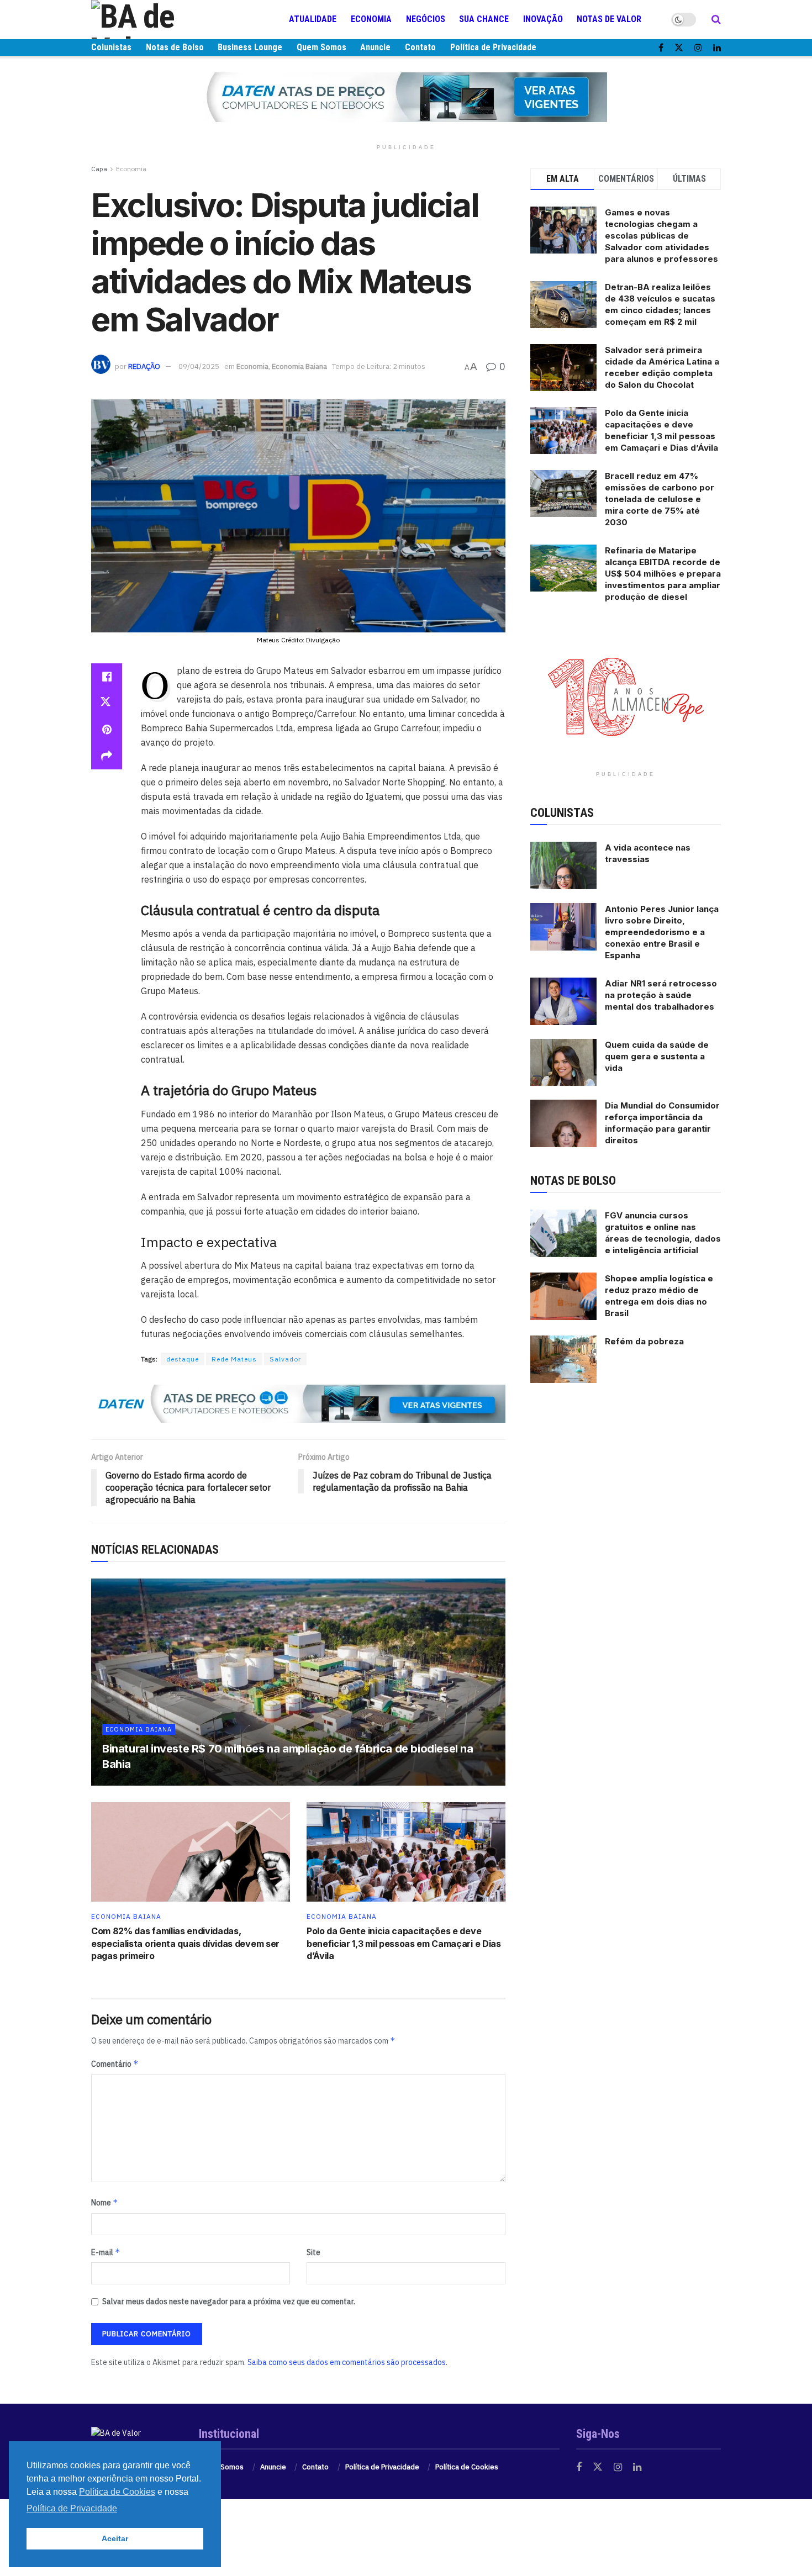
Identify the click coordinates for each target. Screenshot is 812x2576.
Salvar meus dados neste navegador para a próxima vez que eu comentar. (229, 2301)
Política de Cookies (467, 2467)
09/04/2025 (199, 366)
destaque (183, 1359)
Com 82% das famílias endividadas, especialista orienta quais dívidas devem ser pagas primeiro (185, 1943)
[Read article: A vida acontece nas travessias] (563, 865)
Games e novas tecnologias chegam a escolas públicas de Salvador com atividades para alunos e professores (661, 236)
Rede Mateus (234, 1359)
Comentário (115, 2064)
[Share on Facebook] (107, 677)
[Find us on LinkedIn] (717, 48)
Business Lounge (250, 47)
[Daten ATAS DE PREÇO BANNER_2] (298, 1403)
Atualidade (313, 19)
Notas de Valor (609, 19)
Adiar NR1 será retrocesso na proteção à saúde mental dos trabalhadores (661, 995)
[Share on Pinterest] (107, 730)
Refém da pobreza (644, 1341)
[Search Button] (716, 19)
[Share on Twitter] (107, 703)
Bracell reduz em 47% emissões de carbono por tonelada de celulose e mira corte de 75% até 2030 (660, 499)
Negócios (426, 19)
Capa (99, 169)
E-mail (106, 2252)
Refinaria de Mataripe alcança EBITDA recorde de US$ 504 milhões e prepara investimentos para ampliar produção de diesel (663, 574)
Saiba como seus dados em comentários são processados (347, 2362)
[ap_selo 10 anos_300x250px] (626, 695)
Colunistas (111, 47)
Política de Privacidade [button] (72, 2508)
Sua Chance (484, 19)
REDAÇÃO (144, 366)
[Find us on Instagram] (698, 48)
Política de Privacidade (493, 47)
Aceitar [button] (115, 2538)
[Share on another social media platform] (107, 756)
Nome (105, 2202)
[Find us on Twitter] (679, 48)
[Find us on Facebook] (661, 48)
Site (313, 2252)
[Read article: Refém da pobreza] (563, 1359)
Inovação (543, 19)
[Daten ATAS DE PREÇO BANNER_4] (406, 97)
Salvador (285, 1359)
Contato (420, 47)
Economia (371, 19)
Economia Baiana (299, 366)
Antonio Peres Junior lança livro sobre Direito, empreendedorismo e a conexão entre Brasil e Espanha (662, 932)
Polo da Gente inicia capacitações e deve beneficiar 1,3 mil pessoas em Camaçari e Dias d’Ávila (404, 1943)
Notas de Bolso (175, 47)
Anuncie (375, 47)
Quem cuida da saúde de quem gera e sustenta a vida (657, 1056)
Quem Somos (321, 47)
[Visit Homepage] (157, 19)
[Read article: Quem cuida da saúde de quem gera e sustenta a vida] (563, 1063)
